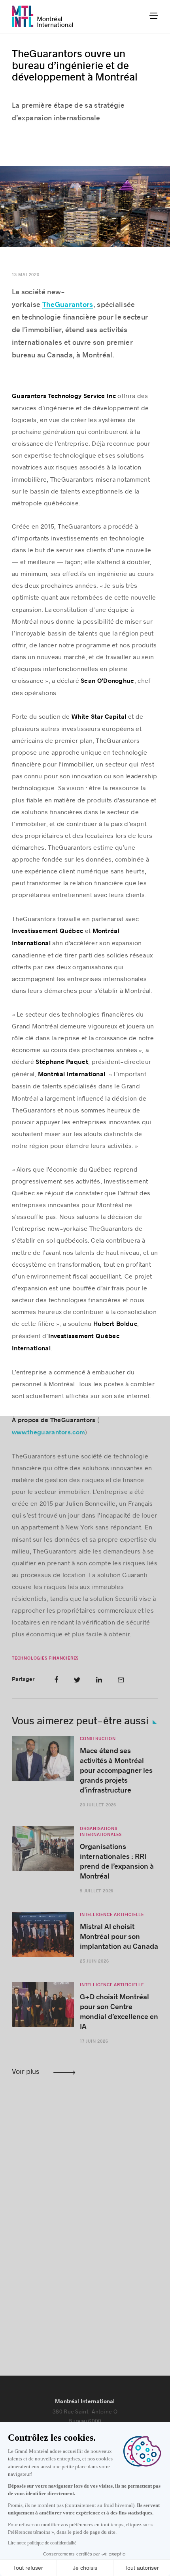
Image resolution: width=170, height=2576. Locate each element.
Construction (98, 1739)
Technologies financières (45, 1658)
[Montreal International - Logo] (42, 16)
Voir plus (26, 2071)
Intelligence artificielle (112, 1915)
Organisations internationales (101, 1832)
